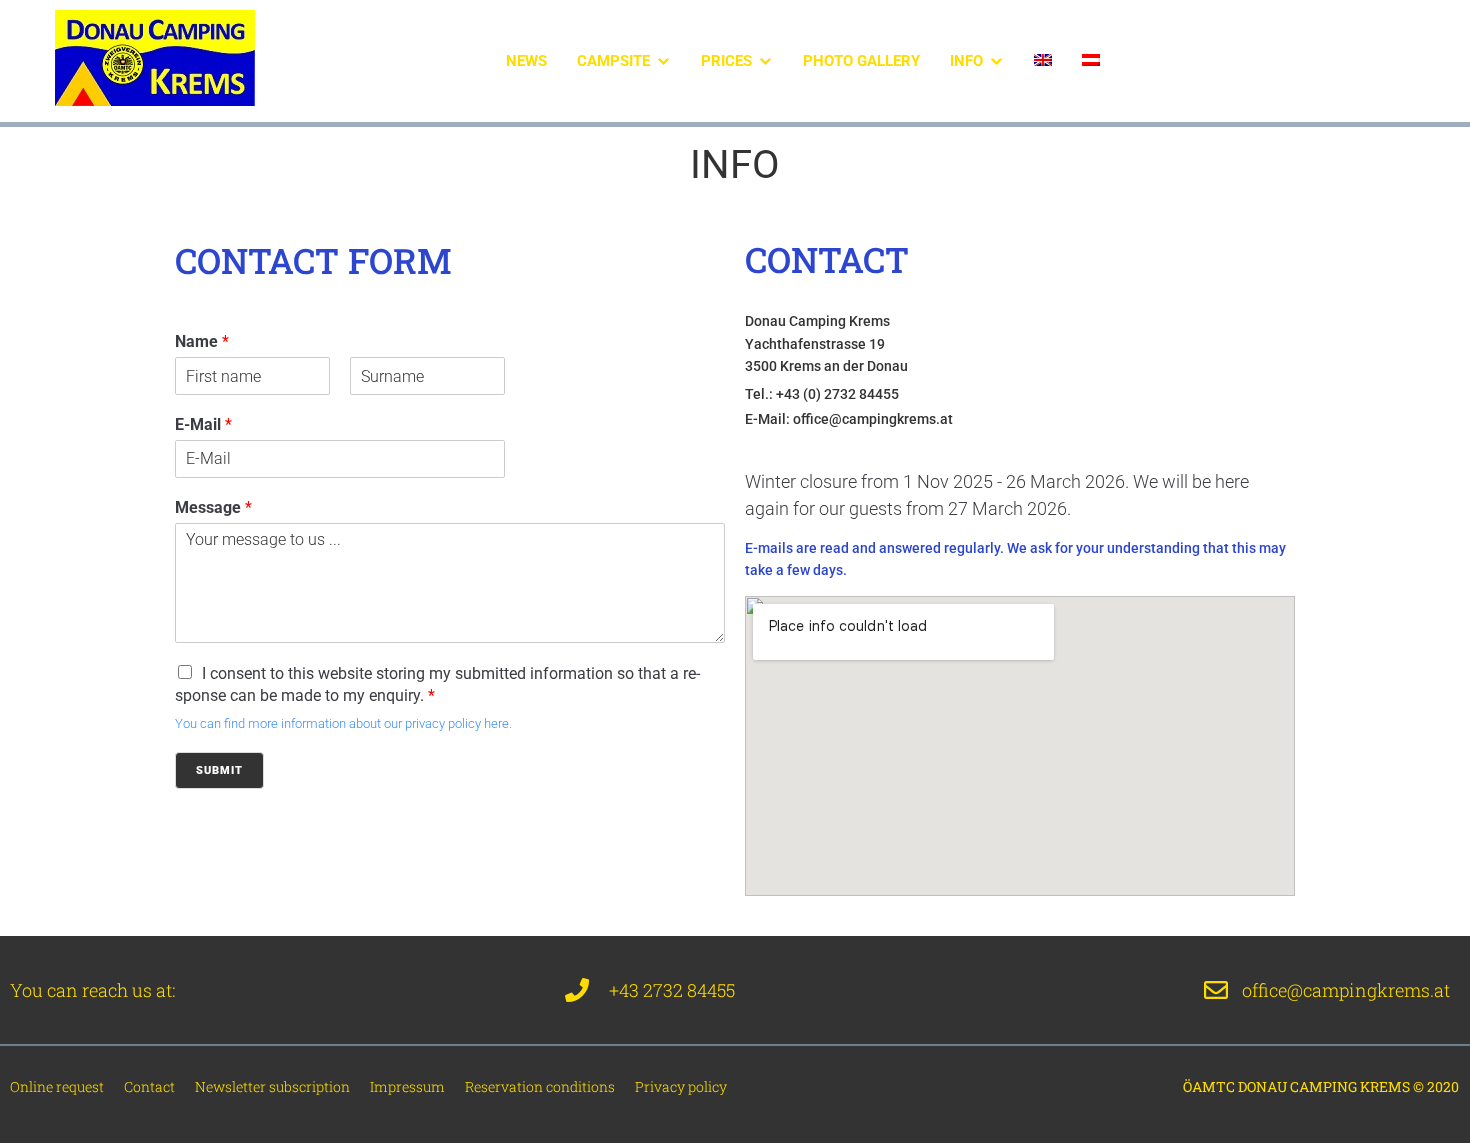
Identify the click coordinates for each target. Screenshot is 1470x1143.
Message (213, 507)
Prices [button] (726, 61)
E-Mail (203, 424)
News (526, 61)
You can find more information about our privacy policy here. (343, 723)
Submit (219, 770)
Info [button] (966, 61)
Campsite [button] (613, 61)
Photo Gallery (861, 61)
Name (202, 341)
